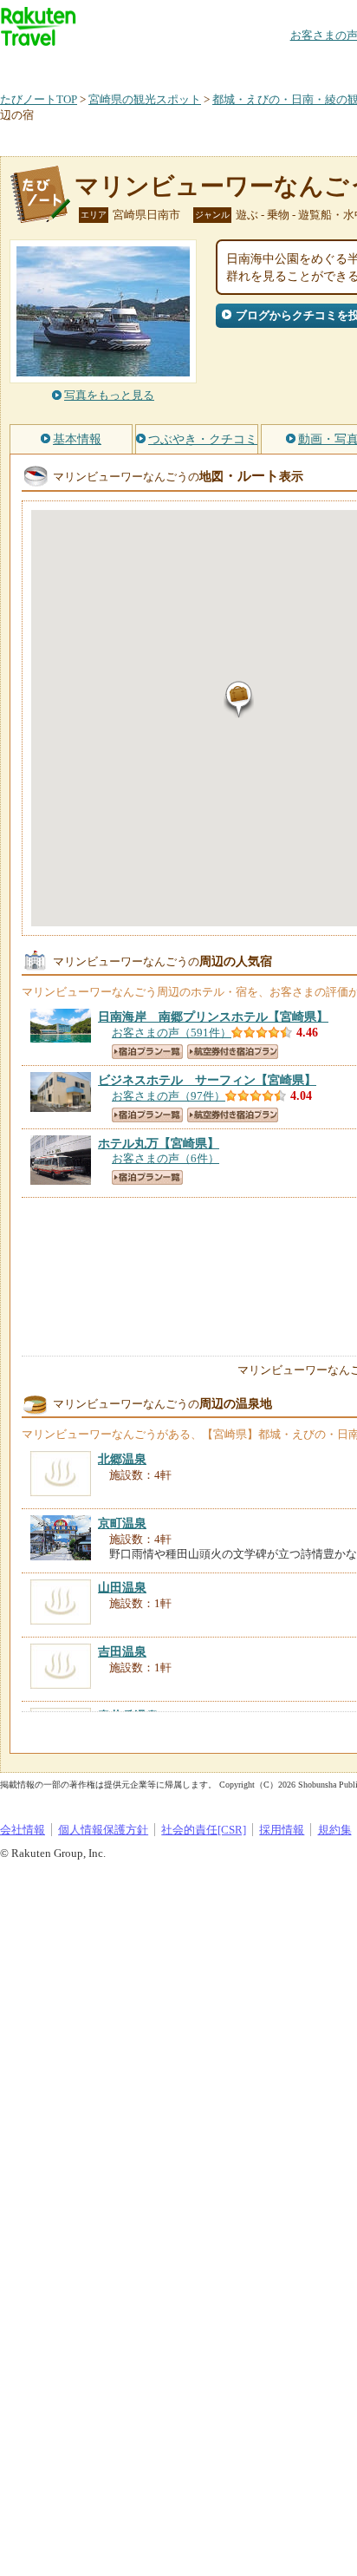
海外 (132, 65)
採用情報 (282, 1830)
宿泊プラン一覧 (147, 1052)
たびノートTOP (39, 99)
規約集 (335, 1830)
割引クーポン (274, 65)
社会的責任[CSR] (204, 1830)
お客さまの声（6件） (166, 1158)
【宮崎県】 (213, 1017)
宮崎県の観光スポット (145, 99)
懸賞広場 (203, 65)
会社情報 (23, 1830)
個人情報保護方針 (103, 1830)
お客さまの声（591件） (172, 1033)
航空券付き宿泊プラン (233, 1052)
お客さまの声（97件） (169, 1096)
